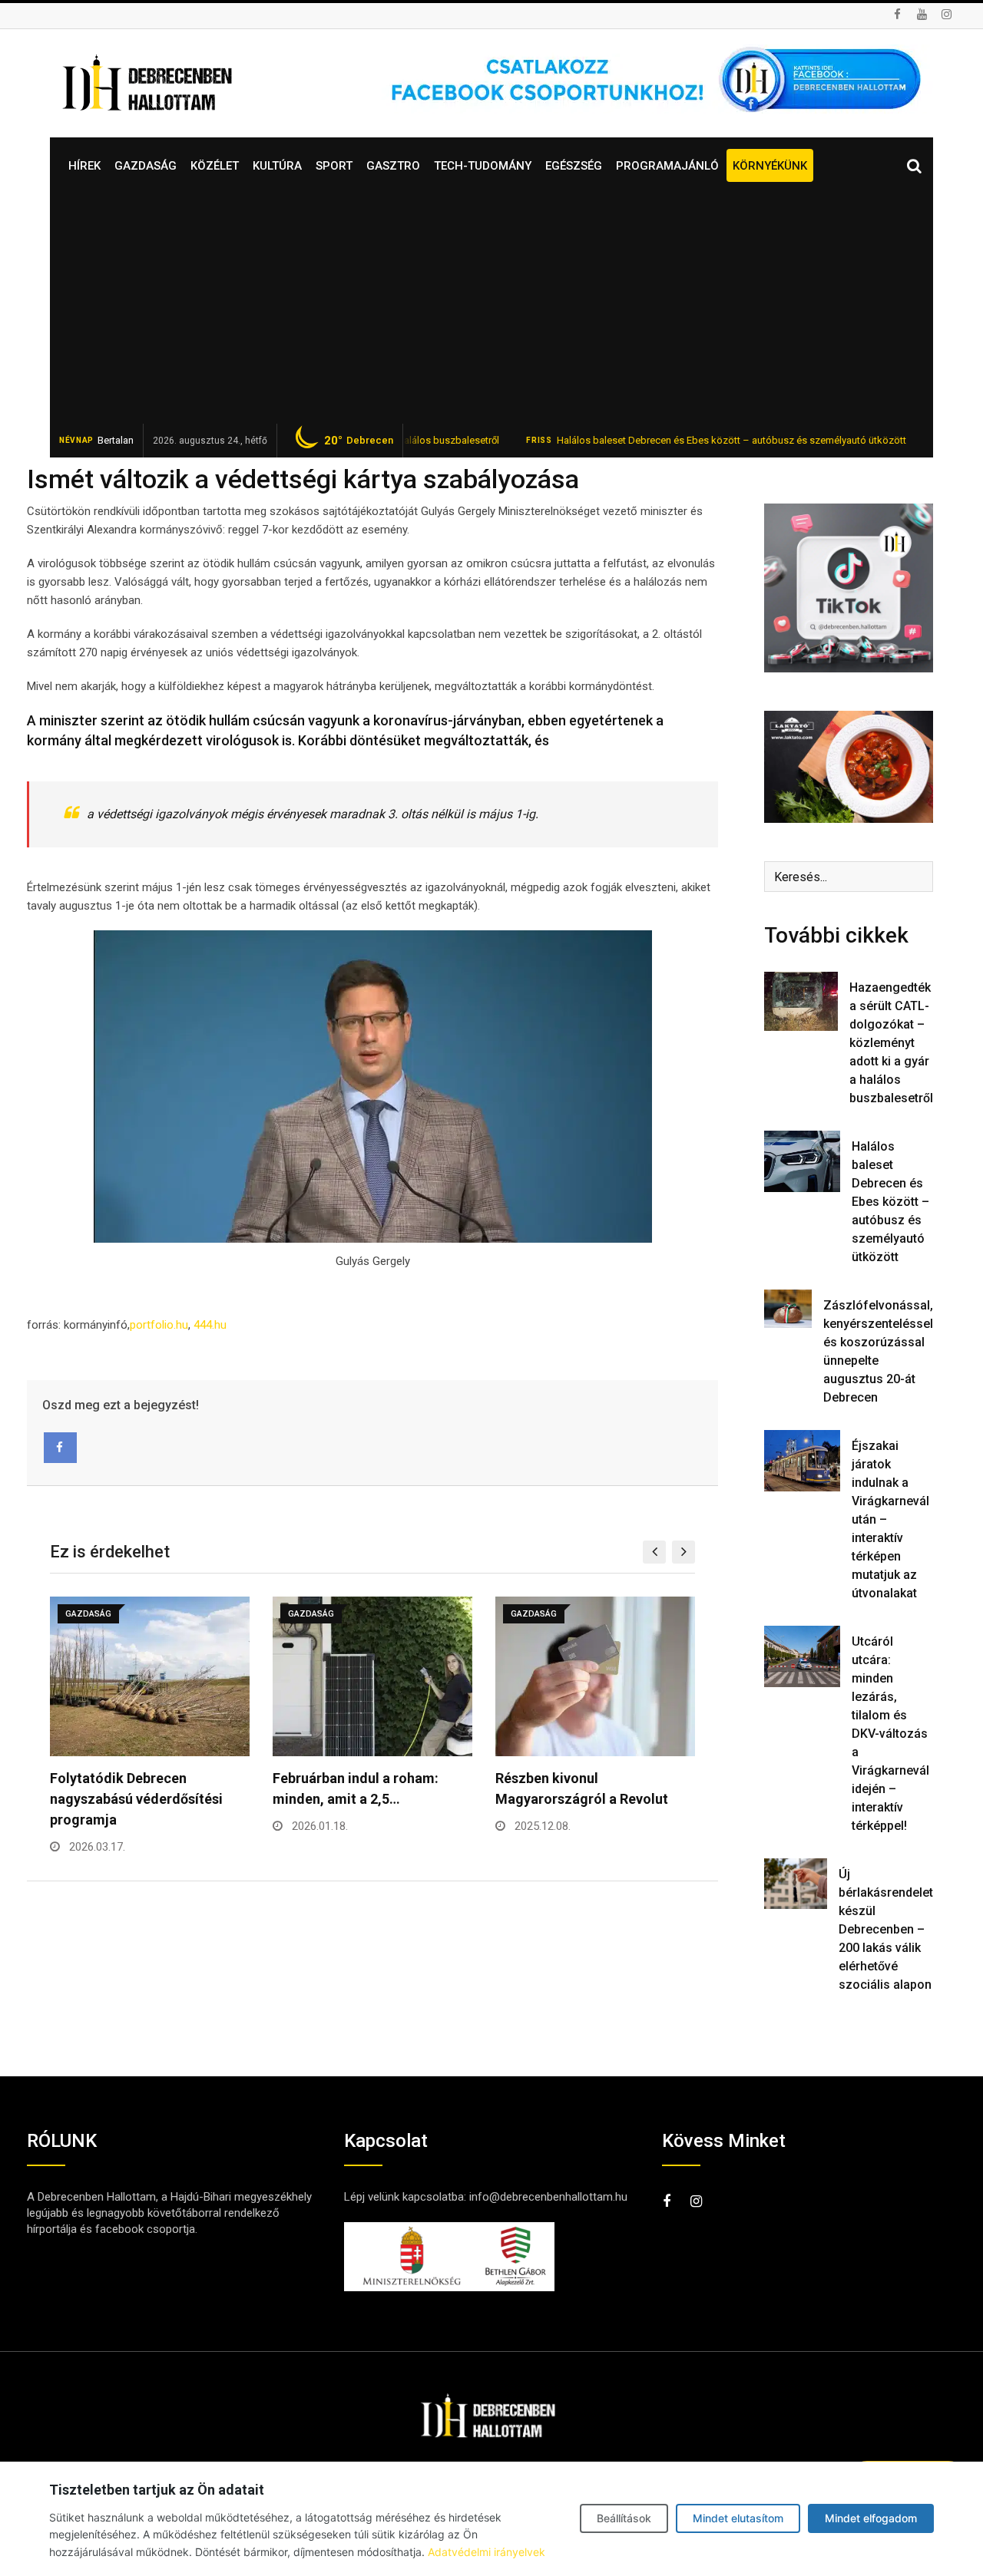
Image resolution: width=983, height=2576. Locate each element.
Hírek (84, 166)
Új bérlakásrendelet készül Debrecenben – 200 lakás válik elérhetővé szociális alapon (886, 1929)
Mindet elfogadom (871, 2518)
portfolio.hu (159, 1325)
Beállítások (624, 2518)
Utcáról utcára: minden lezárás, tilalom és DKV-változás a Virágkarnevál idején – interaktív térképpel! (890, 1734)
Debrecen (359, 441)
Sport (334, 166)
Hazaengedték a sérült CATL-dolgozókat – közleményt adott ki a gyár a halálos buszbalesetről (891, 1043)
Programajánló (667, 166)
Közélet (215, 166)
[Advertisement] (491, 309)
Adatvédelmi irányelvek (487, 2552)
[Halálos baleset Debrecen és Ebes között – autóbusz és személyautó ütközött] (802, 1161)
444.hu (212, 1325)
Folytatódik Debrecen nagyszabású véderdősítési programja (136, 1799)
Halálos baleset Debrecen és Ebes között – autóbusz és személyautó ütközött (677, 440)
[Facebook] (60, 1448)
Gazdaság (146, 166)
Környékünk (770, 166)
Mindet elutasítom (738, 2518)
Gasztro (393, 166)
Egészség (574, 166)
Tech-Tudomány (483, 166)
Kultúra (277, 166)
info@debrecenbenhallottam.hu (548, 2197)
